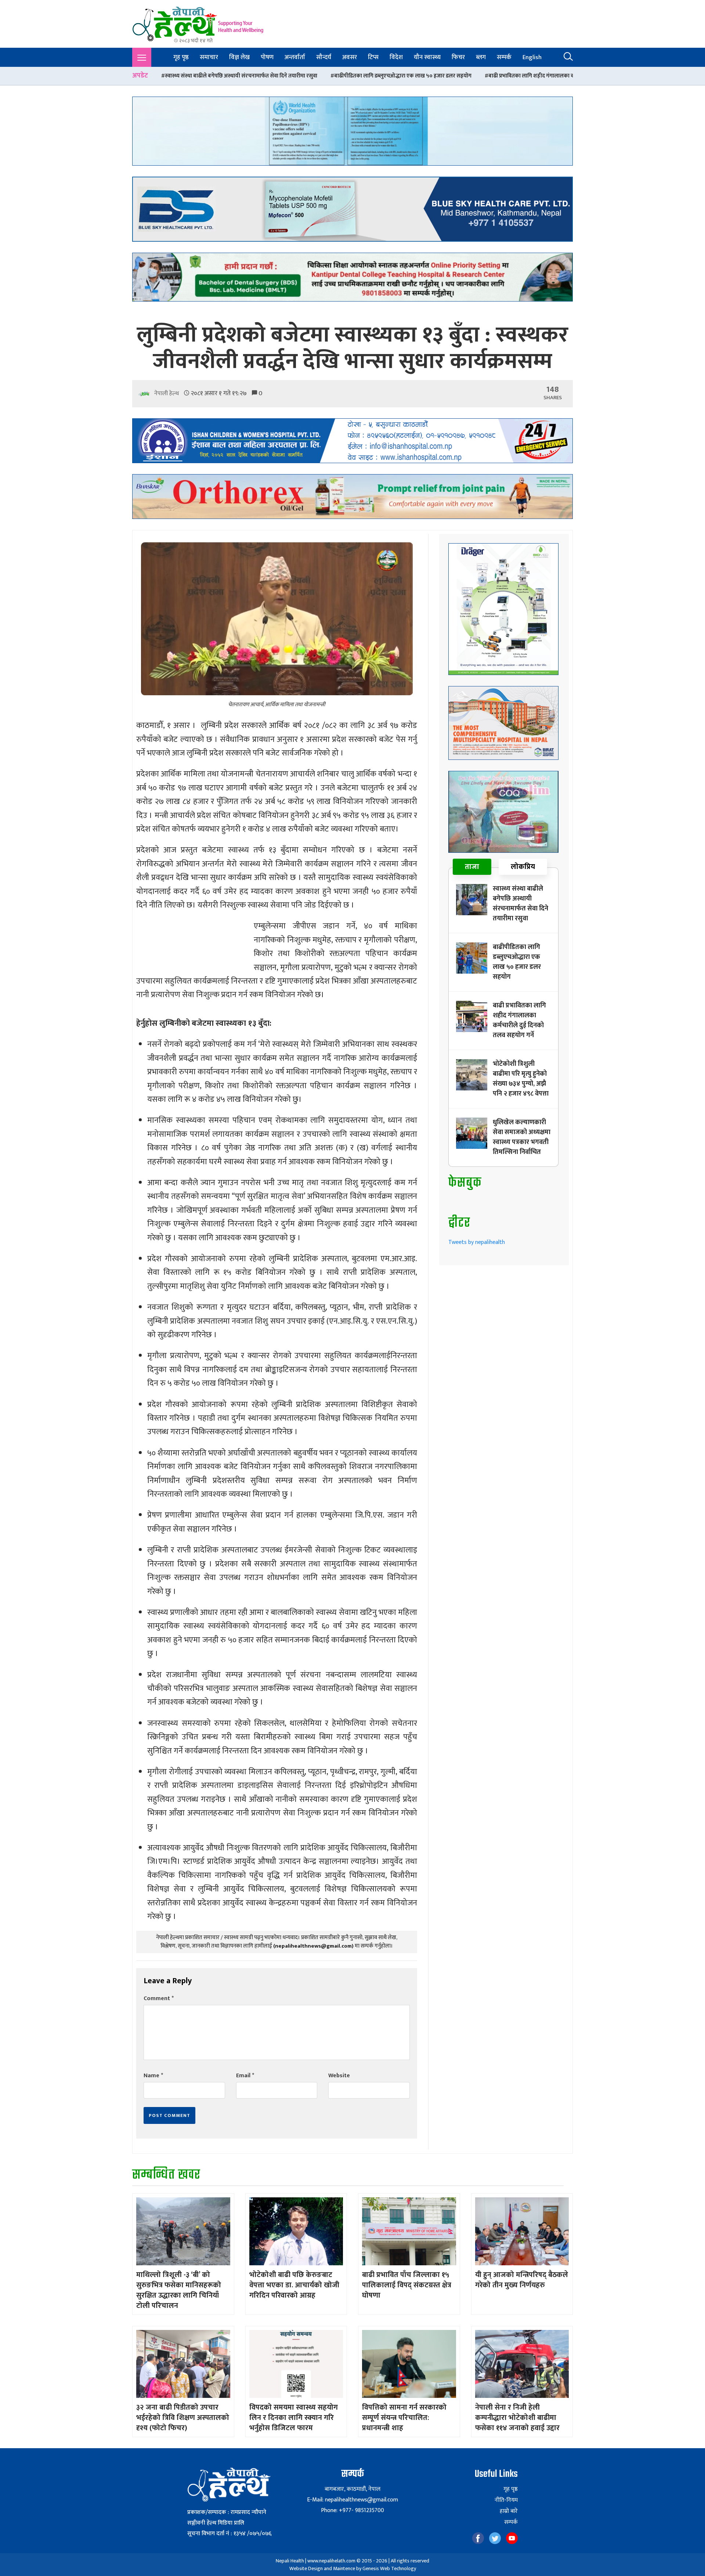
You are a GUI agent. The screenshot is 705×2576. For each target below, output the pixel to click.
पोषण (267, 57)
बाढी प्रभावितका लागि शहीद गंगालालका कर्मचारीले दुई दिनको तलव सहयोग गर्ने (408, 76)
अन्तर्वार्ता (295, 57)
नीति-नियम (506, 2500)
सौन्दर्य (324, 57)
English (532, 57)
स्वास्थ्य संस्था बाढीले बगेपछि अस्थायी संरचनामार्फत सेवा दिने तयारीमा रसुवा (520, 904)
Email (245, 2076)
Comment (159, 1998)
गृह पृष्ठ (181, 57)
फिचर (458, 57)
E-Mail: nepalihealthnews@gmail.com (352, 2500)
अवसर (350, 57)
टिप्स (373, 57)
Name (153, 2076)
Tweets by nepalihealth (477, 1242)
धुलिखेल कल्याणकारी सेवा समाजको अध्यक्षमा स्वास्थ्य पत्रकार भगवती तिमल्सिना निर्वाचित (522, 1137)
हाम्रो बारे (509, 2511)
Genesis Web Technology (389, 2568)
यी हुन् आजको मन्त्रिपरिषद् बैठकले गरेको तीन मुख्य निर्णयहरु (522, 2280)
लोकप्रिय (523, 867)
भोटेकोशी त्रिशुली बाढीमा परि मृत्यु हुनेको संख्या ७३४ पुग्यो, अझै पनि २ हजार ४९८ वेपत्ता (521, 1079)
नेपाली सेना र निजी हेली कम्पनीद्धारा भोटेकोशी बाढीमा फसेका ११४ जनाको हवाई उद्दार (517, 2418)
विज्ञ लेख (239, 57)
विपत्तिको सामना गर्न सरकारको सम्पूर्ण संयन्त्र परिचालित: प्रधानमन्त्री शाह (404, 2418)
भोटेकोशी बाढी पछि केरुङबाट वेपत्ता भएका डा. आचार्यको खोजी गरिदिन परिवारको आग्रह (294, 2285)
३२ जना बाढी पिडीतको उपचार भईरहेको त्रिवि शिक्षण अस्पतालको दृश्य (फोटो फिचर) (183, 2418)
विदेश (396, 57)
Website (339, 2076)
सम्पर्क (504, 57)
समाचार (209, 57)
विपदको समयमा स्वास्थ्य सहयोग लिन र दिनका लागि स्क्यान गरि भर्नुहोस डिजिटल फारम (294, 2418)
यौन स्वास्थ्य (427, 57)
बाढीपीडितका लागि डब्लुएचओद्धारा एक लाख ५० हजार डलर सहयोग (243, 76)
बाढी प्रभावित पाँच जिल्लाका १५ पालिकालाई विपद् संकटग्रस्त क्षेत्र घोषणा (407, 2285)
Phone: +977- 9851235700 (352, 2510)
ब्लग (481, 57)
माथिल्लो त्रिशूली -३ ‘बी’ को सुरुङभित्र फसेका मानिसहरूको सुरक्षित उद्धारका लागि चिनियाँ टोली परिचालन (179, 2290)
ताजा (472, 867)
